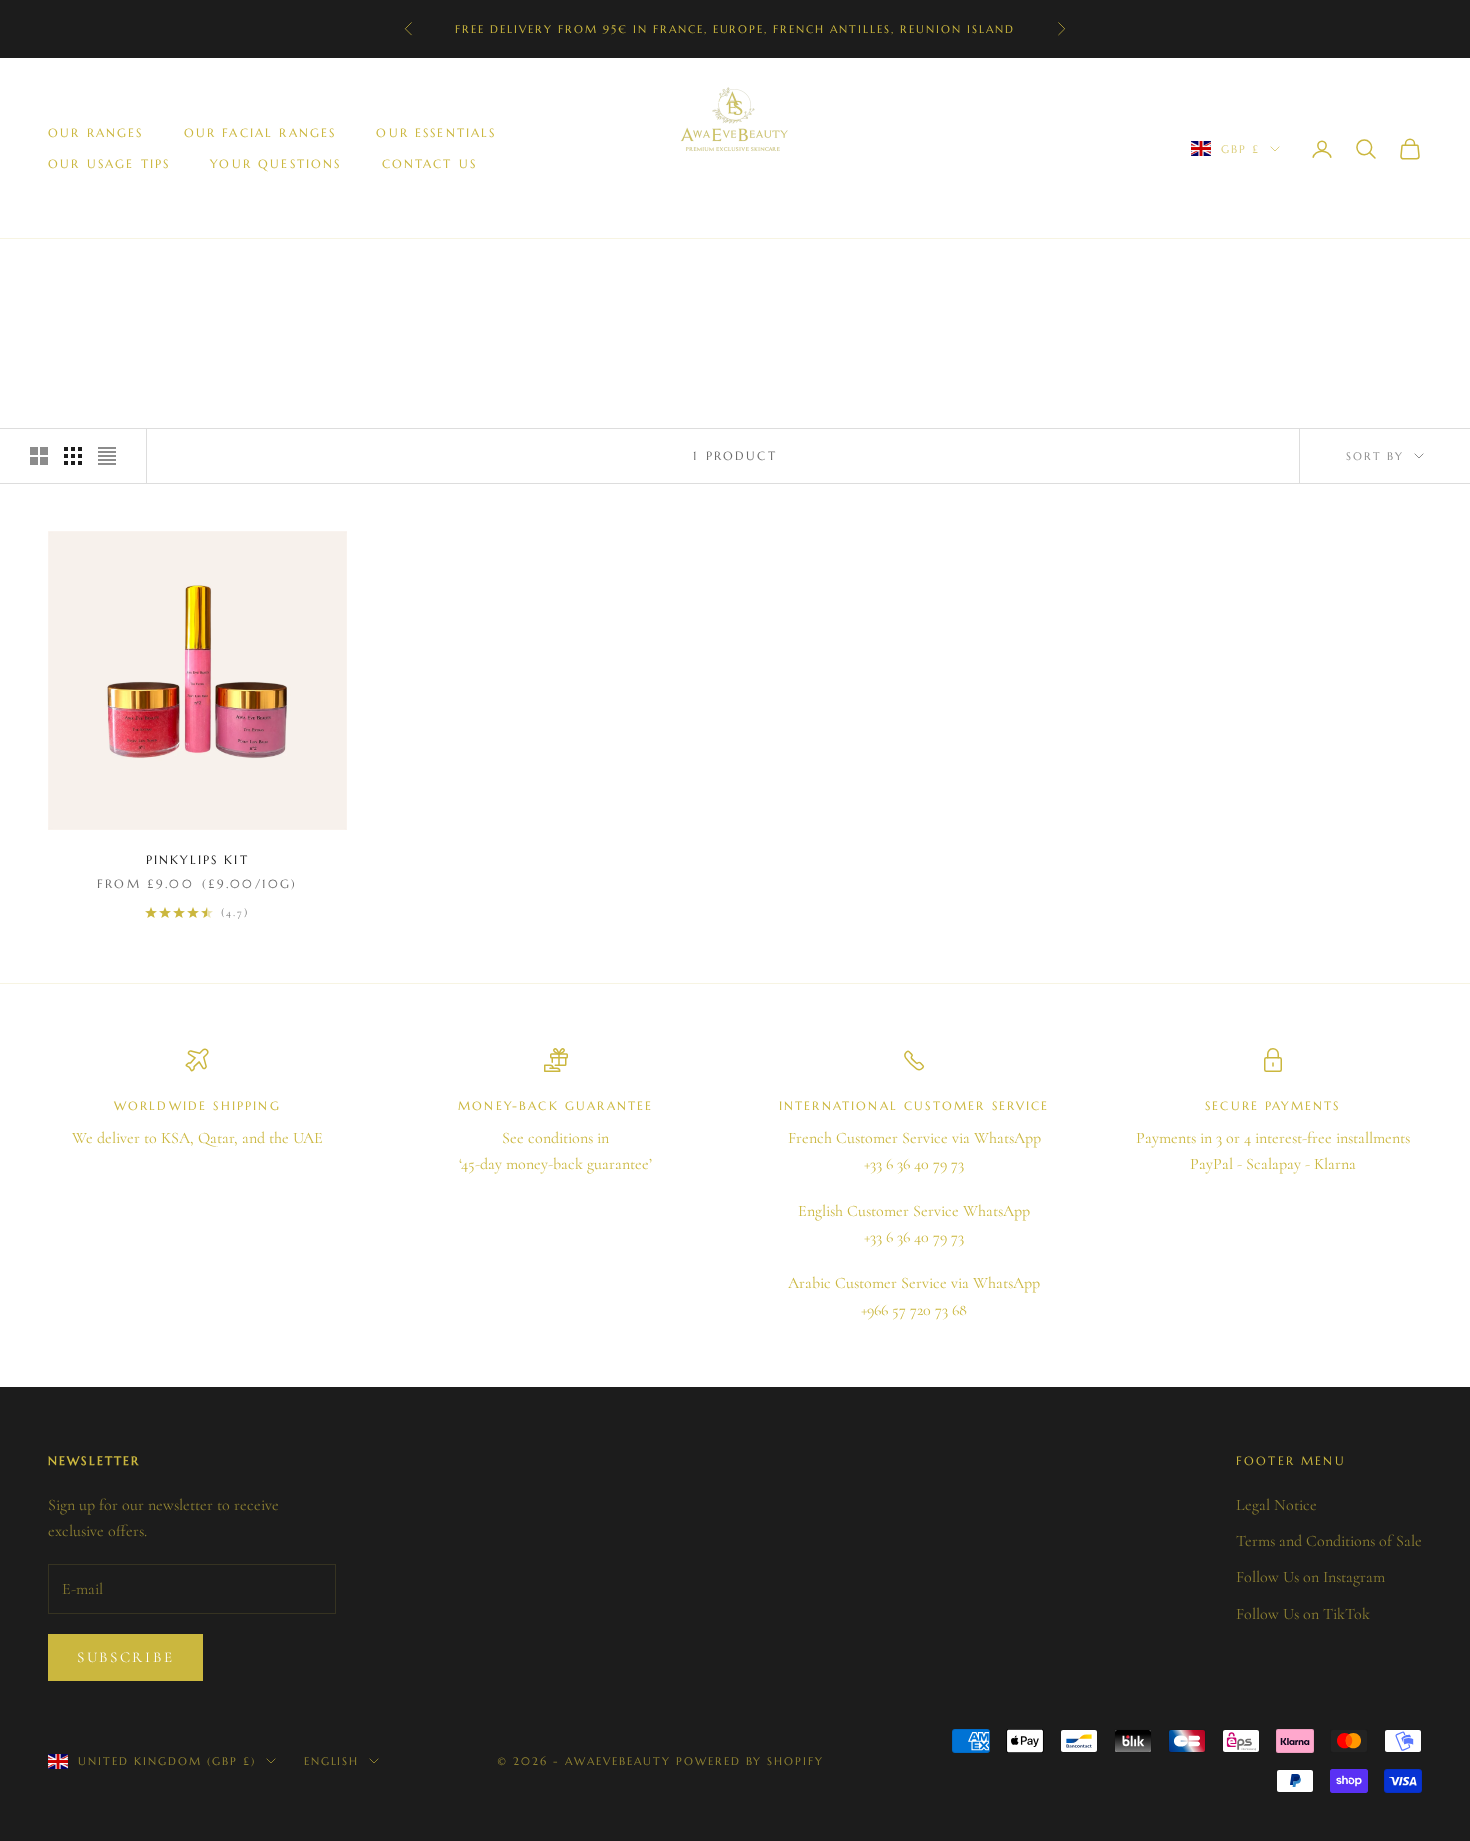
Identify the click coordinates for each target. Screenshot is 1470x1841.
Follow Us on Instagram (1310, 1577)
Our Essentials (436, 132)
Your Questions (275, 163)
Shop (121, 269)
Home (66, 269)
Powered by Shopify (750, 1761)
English (332, 1761)
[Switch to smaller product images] (73, 456)
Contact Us (430, 163)
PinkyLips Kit (197, 859)
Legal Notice (1276, 1505)
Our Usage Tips (109, 163)
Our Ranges (96, 132)
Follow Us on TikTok (1303, 1614)
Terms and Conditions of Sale (1329, 1541)
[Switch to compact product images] (107, 456)
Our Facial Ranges (260, 132)
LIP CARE (186, 269)
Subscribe (125, 1657)
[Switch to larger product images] (39, 456)
